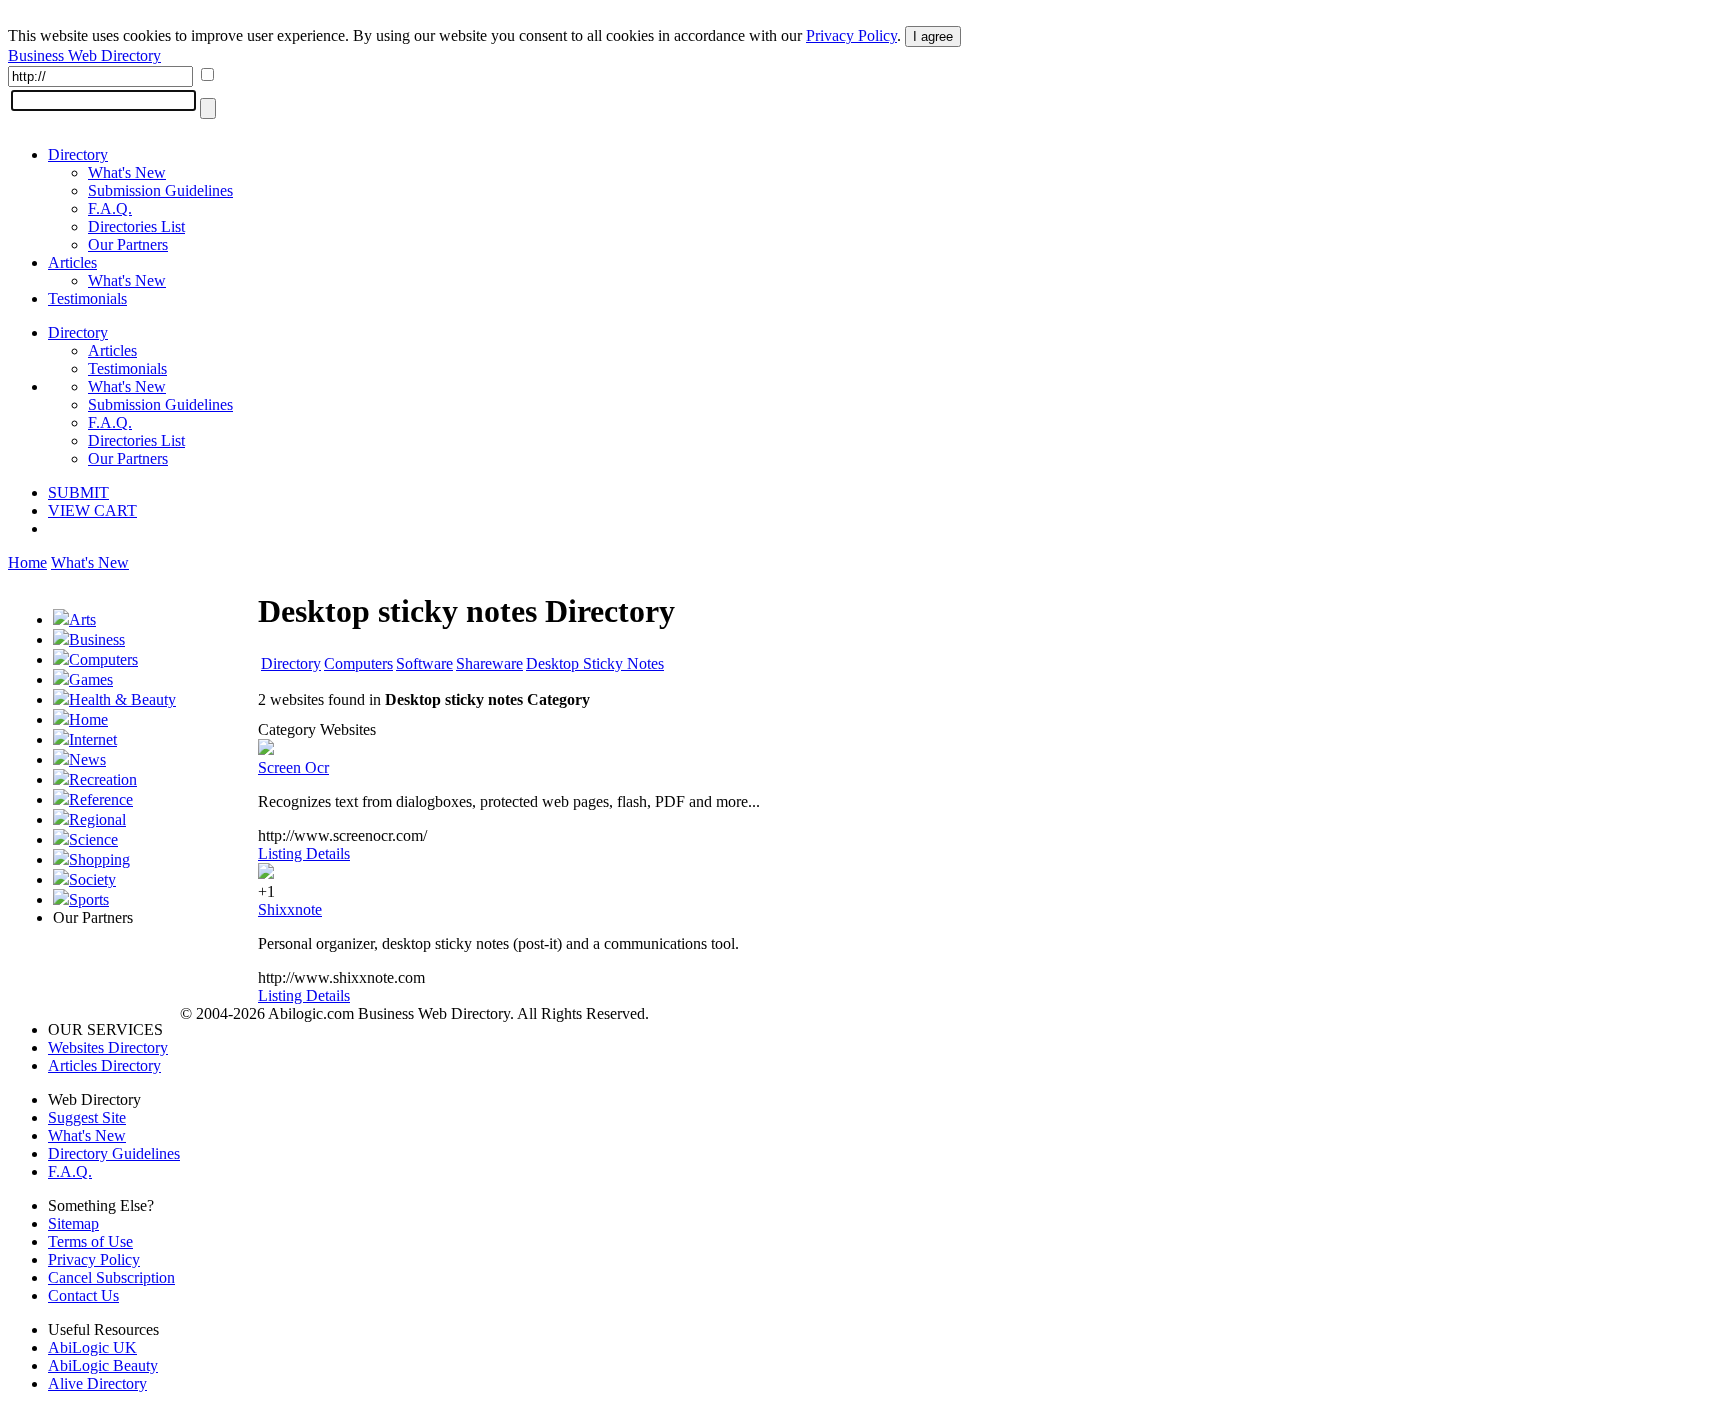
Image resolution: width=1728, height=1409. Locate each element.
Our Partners (128, 244)
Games (91, 679)
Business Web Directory (84, 55)
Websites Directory (108, 1047)
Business (97, 639)
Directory (78, 154)
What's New (127, 172)
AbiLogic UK (92, 1347)
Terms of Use (90, 1241)
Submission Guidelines (160, 190)
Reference (101, 799)
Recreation (103, 779)
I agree (933, 36)
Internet (93, 739)
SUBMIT (78, 492)
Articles (72, 262)
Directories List (136, 226)
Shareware (489, 663)
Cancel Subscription (111, 1277)
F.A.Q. (110, 208)
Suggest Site (87, 1117)
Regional (97, 819)
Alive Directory (97, 1383)
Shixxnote (290, 909)
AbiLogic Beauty (103, 1365)
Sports (89, 899)
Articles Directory (104, 1065)
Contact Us (83, 1295)
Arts (82, 619)
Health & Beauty (122, 699)
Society (92, 879)
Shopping (99, 859)
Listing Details (304, 853)
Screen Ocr (293, 767)
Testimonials (87, 298)
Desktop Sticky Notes (595, 663)
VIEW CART (92, 510)
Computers (103, 659)
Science (93, 839)
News (87, 759)
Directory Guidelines (114, 1153)
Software (424, 663)
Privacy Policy (851, 35)
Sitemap (73, 1223)
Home (27, 562)
